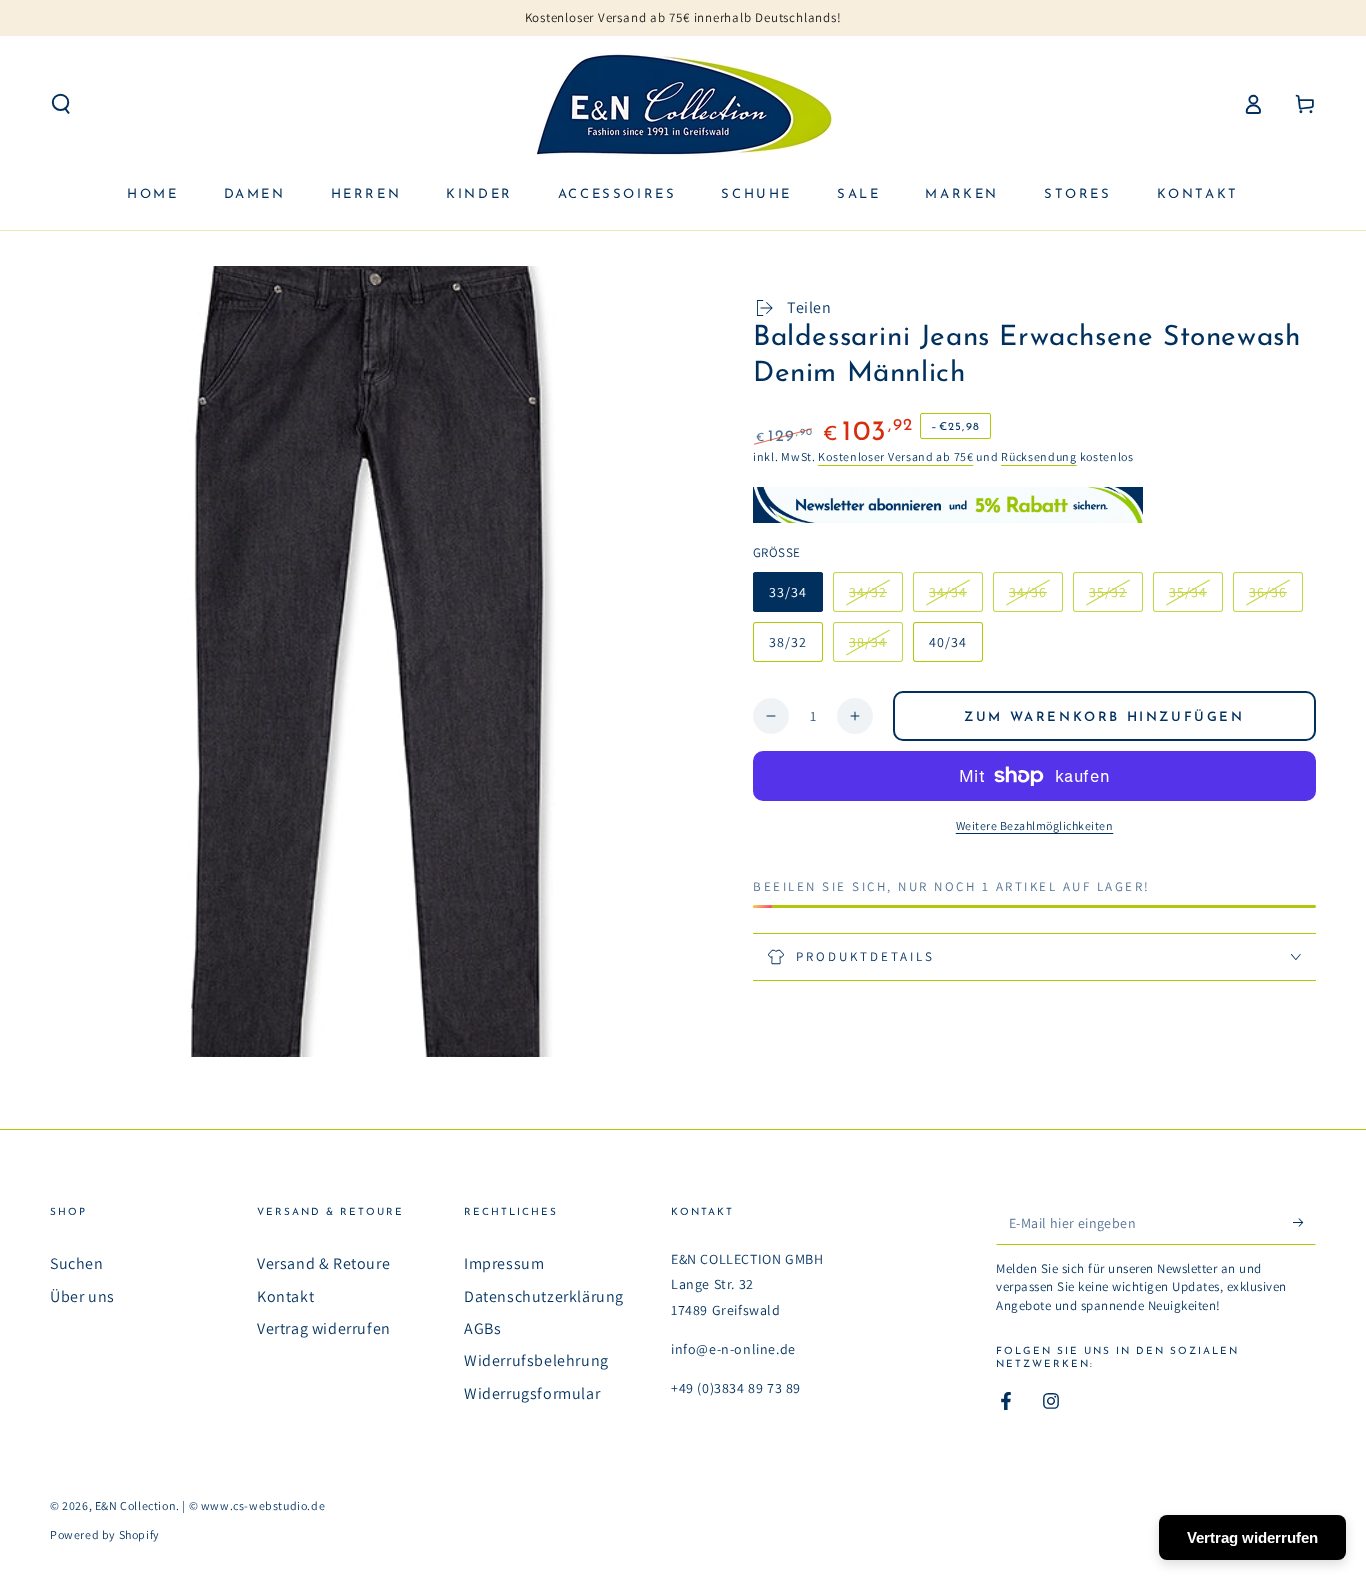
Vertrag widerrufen (324, 1328)
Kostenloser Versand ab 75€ (895, 456)
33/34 (788, 592)
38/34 (875, 647)
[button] (61, 104)
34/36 (1035, 597)
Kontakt (285, 1296)
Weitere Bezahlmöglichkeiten (1035, 825)
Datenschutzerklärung (544, 1296)
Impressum (504, 1263)
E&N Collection (135, 1505)
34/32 (875, 597)
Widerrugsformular (532, 1393)
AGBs (482, 1328)
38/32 (788, 642)
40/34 (948, 642)
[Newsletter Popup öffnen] (948, 504)
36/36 (1275, 597)
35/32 (1115, 597)
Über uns (82, 1296)
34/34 (955, 597)
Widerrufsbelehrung (536, 1360)
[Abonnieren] (1304, 1222)
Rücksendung (1039, 456)
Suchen (77, 1263)
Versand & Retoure (323, 1263)
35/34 (1195, 597)
